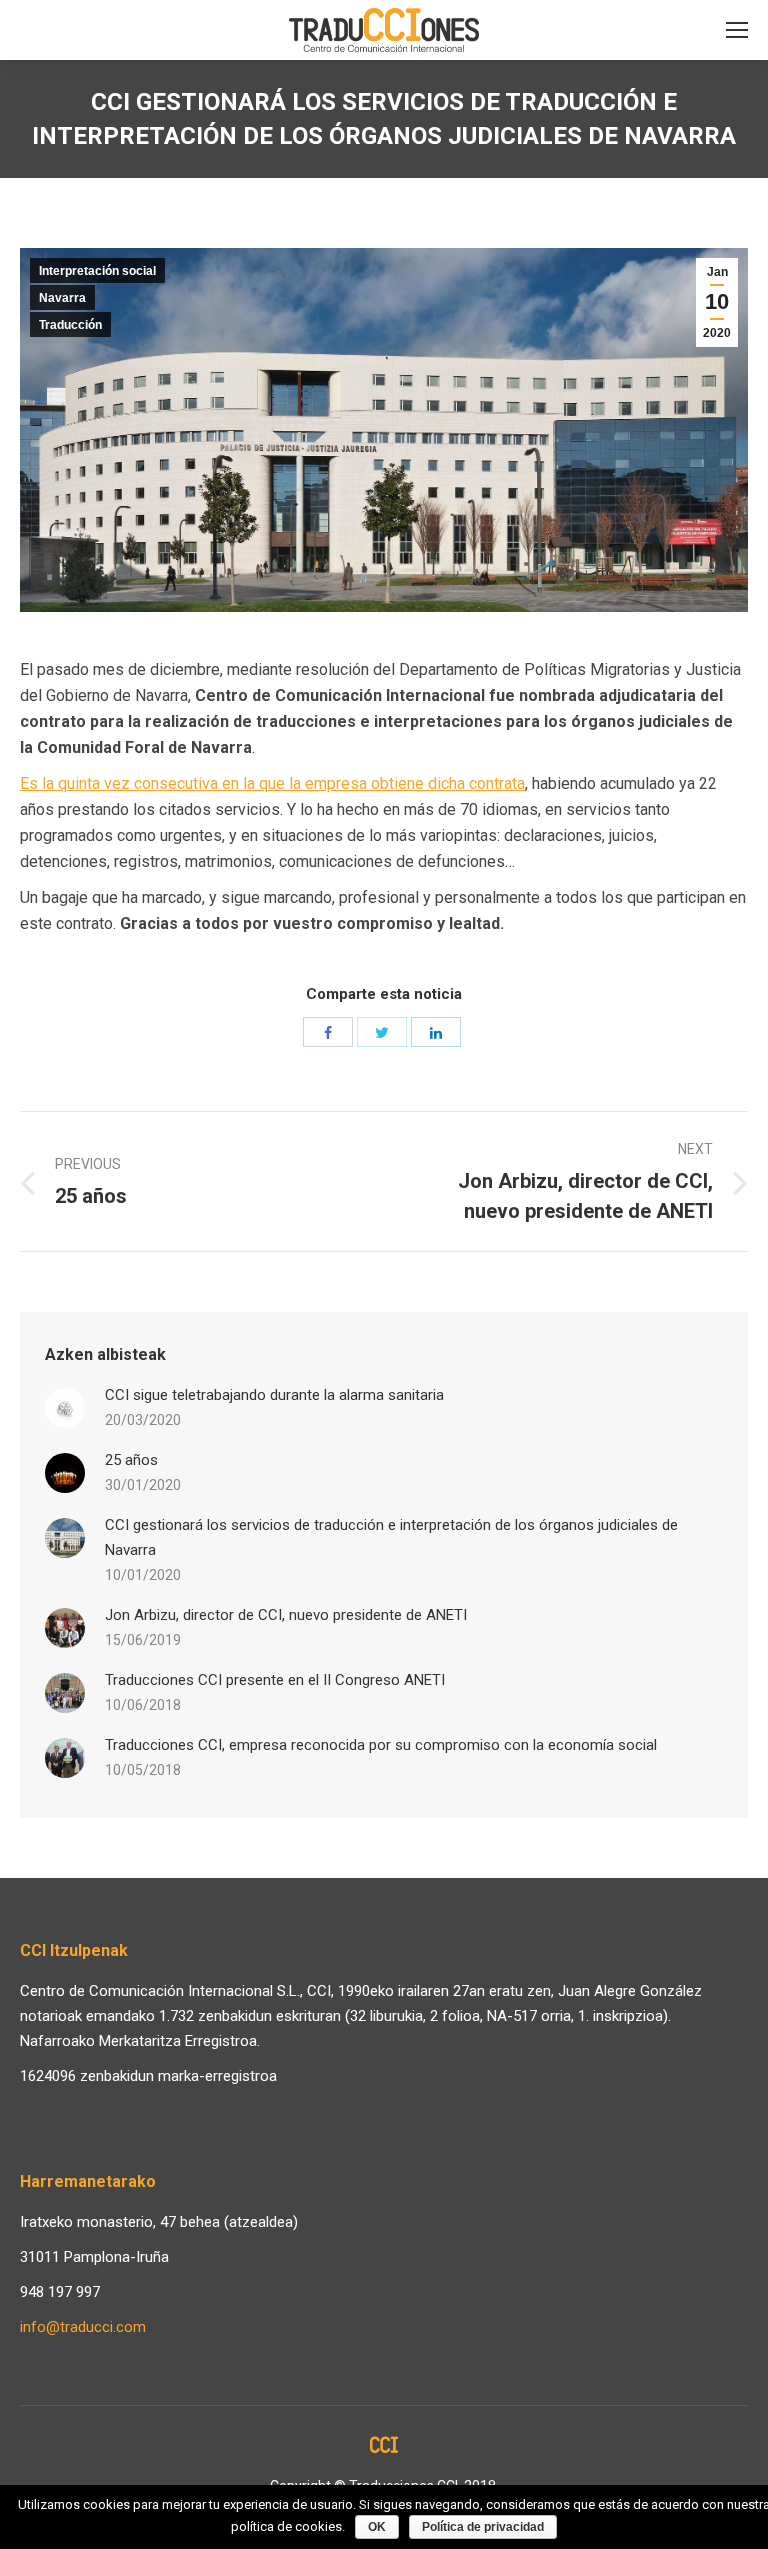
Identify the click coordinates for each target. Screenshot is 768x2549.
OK (377, 2527)
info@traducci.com (83, 2327)
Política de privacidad (483, 2527)
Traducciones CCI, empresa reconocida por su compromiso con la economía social (381, 1745)
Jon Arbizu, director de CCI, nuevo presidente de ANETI (286, 1615)
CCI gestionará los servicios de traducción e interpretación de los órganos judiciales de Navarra (391, 1537)
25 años (131, 1460)
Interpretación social (97, 271)
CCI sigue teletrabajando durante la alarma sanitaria (274, 1395)
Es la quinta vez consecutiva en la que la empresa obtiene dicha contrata (272, 783)
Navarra (62, 298)
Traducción (70, 325)
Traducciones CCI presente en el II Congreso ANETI (275, 1680)
